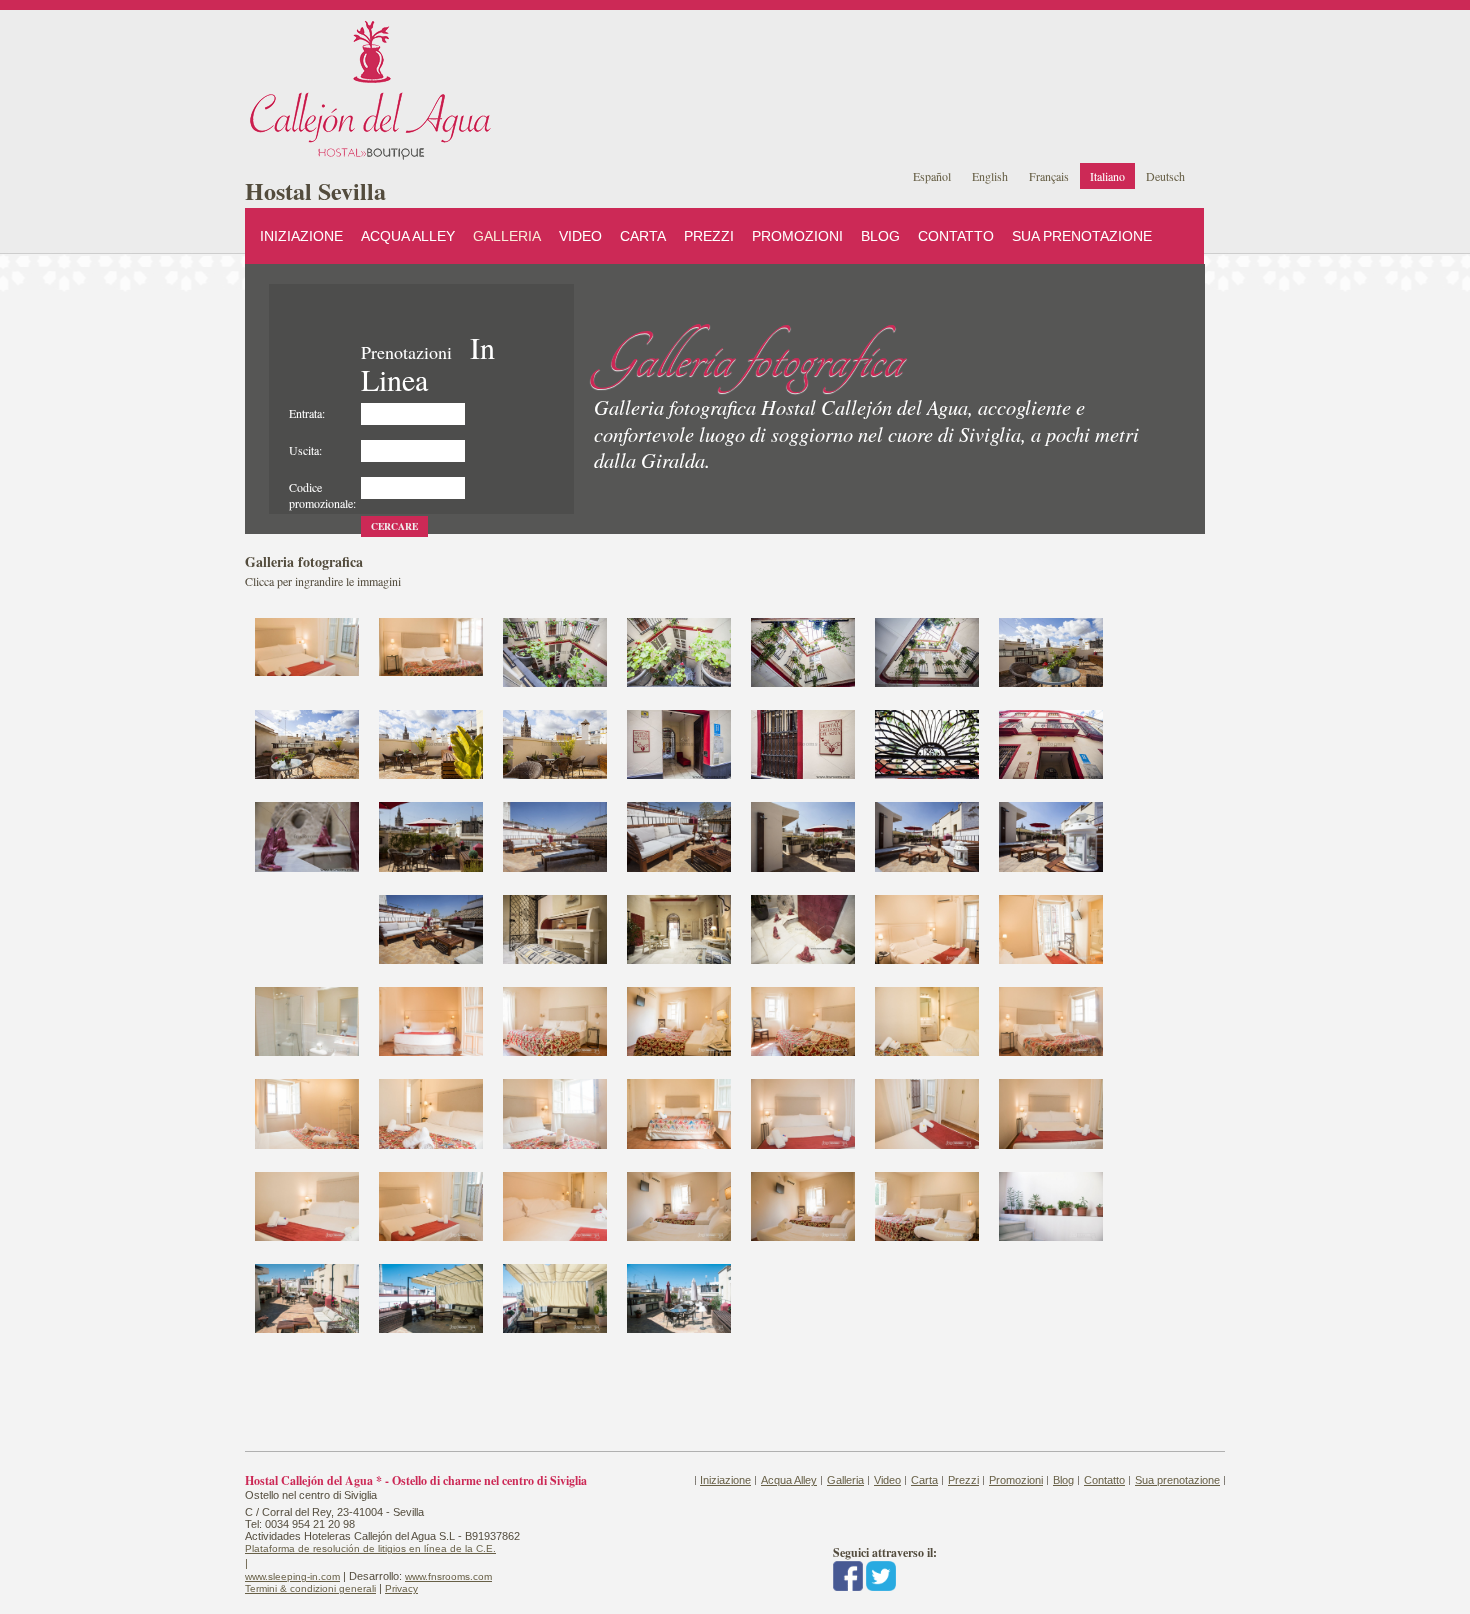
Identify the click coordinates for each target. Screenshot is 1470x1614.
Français (1049, 176)
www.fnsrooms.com (448, 1576)
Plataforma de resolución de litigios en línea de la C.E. (370, 1548)
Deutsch (1165, 176)
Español (932, 176)
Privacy (401, 1588)
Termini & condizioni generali (310, 1588)
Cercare (394, 526)
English (990, 176)
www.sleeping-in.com (292, 1576)
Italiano (1107, 176)
